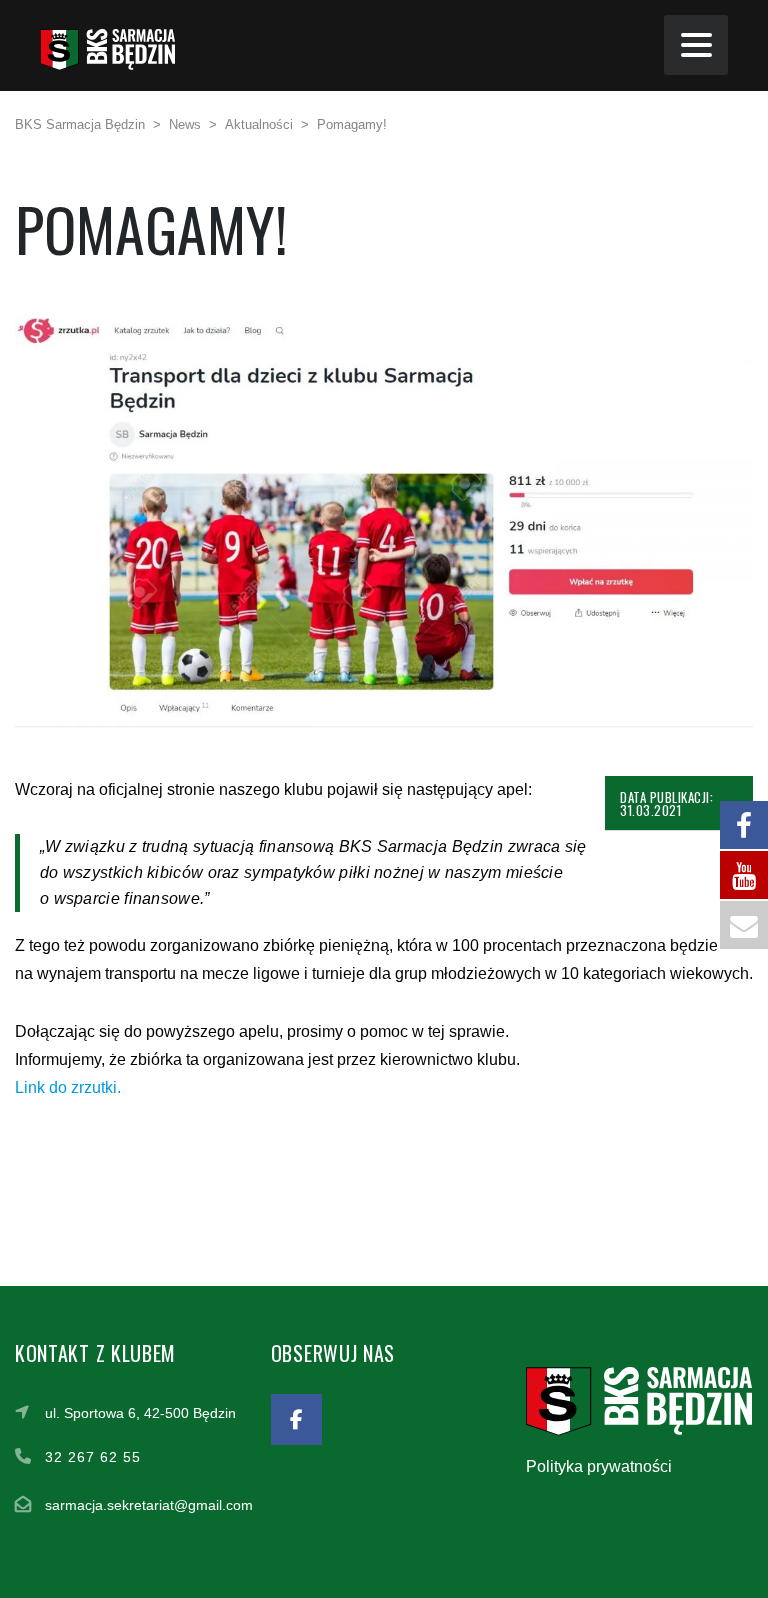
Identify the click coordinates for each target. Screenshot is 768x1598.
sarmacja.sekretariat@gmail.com (149, 1505)
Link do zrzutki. (68, 1087)
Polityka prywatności (599, 1466)
